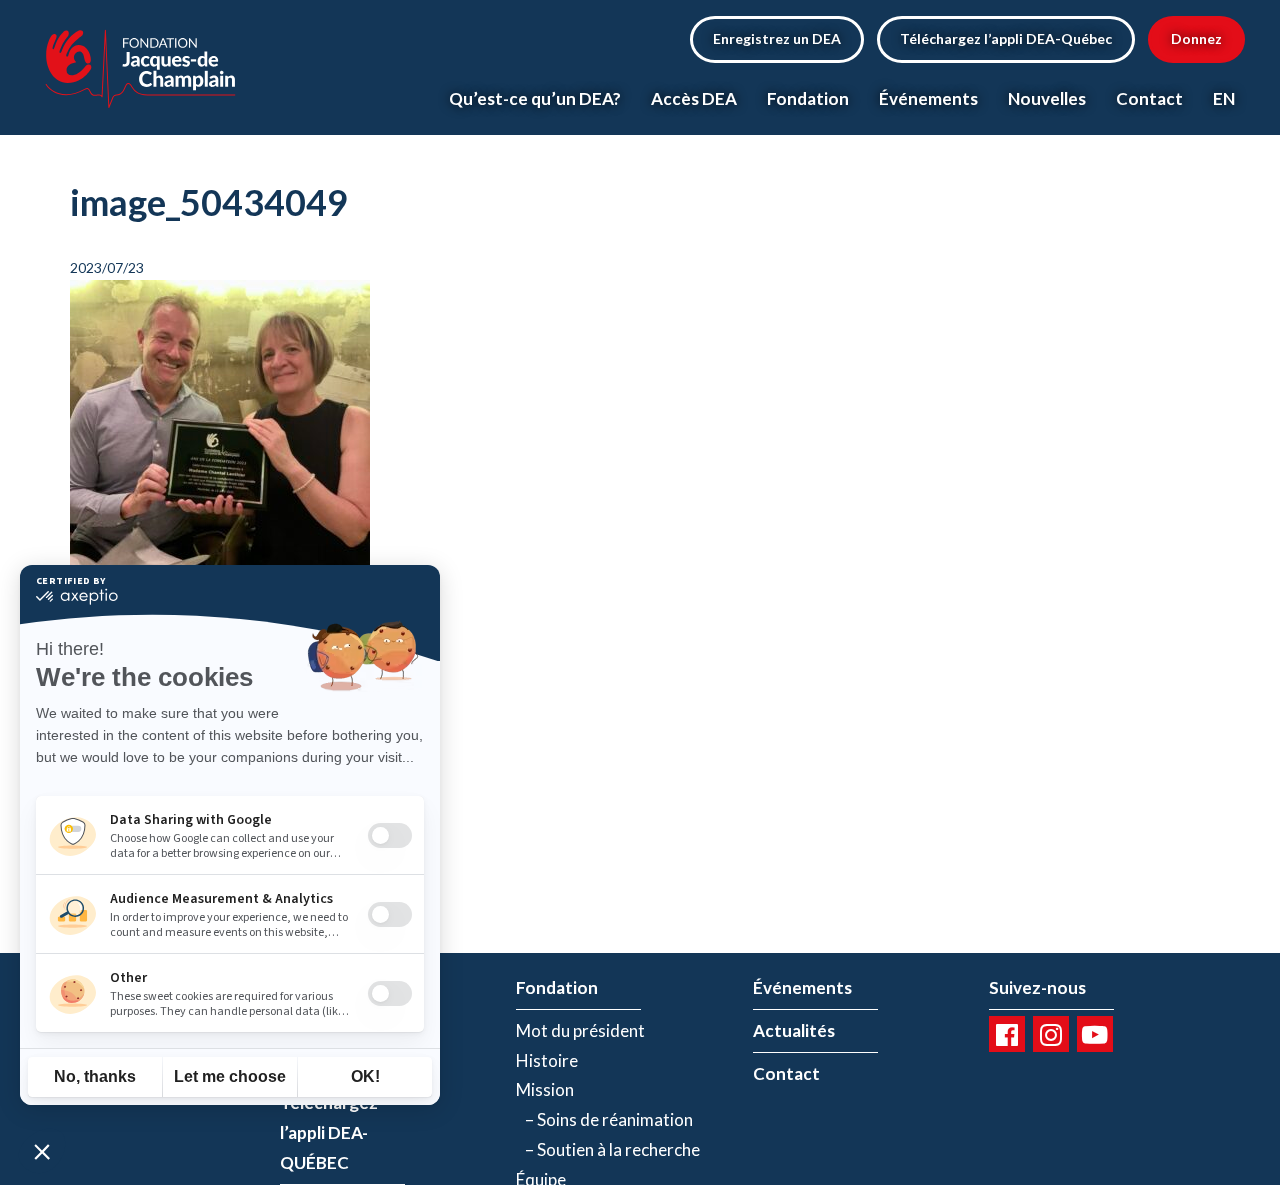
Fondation (808, 98)
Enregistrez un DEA (777, 38)
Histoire (547, 1060)
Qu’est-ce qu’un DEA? (535, 98)
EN (1224, 98)
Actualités (794, 1030)
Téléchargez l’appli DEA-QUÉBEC (329, 1132)
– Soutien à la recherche (608, 1149)
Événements (928, 98)
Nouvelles (1047, 98)
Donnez (1196, 38)
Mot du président (580, 1030)
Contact (1149, 98)
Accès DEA (694, 98)
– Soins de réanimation (604, 1119)
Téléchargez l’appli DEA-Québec (1006, 38)
